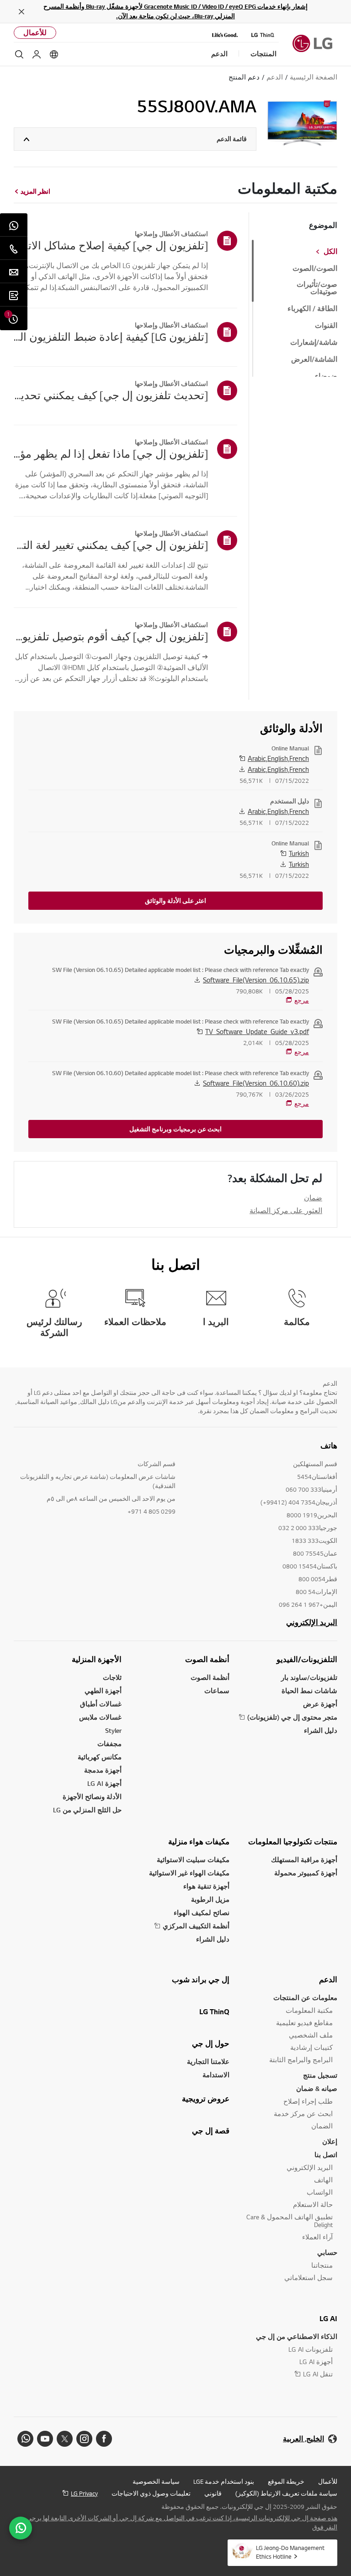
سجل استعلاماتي (308, 2278)
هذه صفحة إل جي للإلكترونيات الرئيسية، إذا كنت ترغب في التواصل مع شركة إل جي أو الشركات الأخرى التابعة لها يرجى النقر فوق (182, 2523)
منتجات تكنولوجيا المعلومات (293, 1842)
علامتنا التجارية (208, 2061)
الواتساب (320, 2192)
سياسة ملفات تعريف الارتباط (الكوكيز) (286, 2493)
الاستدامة (216, 2075)
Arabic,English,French (278, 758)
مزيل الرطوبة (210, 1899)
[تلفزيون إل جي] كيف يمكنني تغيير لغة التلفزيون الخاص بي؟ (111, 545)
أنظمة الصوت (207, 1659)
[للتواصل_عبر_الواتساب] (21, 2528)
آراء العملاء (317, 2237)
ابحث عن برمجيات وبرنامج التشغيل (175, 1129)
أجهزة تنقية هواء (206, 1886)
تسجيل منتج (320, 2075)
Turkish (299, 853)
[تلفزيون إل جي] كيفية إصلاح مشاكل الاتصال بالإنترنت (111, 245)
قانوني (213, 2493)
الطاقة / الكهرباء (312, 309)
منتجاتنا (322, 2265)
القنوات (326, 326)
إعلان (330, 2141)
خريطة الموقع (286, 2481)
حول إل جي (211, 2043)
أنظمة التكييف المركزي (196, 1926)
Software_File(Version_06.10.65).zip (256, 980)
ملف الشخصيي (311, 2035)
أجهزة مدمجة (103, 1770)
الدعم (328, 1980)
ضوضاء (326, 376)
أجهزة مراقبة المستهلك (304, 1860)
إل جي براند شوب (201, 1980)
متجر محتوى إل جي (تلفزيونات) (292, 1717)
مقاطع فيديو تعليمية (304, 2023)
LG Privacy (84, 2493)
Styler (113, 1730)
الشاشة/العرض (314, 359)
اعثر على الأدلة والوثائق (175, 901)
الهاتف (323, 2180)
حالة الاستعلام (313, 2204)
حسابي (327, 2252)
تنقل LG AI (318, 2374)
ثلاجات (112, 1677)
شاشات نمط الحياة (309, 1691)
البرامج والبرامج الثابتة (301, 2060)
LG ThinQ (214, 2011)
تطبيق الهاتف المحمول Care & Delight (290, 2221)
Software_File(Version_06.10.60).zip (256, 1083)
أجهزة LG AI (104, 1783)
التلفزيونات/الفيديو (307, 1659)
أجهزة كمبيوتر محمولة (306, 1873)
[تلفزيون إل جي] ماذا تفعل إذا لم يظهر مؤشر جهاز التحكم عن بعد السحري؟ (111, 454)
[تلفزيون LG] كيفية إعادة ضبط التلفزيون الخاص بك (111, 337)
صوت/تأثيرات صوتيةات (317, 288)
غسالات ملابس (100, 1717)
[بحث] (19, 54)
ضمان (313, 1198)
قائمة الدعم (232, 139)
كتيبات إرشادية (311, 2047)
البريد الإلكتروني (312, 1622)
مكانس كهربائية (100, 1757)
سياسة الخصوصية (156, 2481)
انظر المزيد (35, 191)
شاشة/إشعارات (314, 343)
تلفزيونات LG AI (311, 2349)
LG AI (328, 2318)
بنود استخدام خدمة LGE (224, 2481)
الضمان (322, 2126)
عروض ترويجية (206, 2099)
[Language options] (54, 54)
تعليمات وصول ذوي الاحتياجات (151, 2493)
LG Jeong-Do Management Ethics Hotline (290, 2552)
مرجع (302, 1000)
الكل (330, 252)
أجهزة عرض (320, 1704)
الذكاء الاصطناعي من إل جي (297, 2336)
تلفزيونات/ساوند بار (309, 1677)
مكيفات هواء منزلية (199, 1842)
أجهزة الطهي (103, 1691)
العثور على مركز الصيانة (286, 1210)
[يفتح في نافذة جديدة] (104, 2439)
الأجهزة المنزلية (97, 1659)
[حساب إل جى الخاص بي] (37, 54)
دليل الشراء (321, 1730)
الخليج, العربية (303, 2439)
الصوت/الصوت (315, 269)
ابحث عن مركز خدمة (303, 2114)
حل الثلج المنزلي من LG (87, 1810)
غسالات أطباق (101, 1704)
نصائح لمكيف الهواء (202, 1913)
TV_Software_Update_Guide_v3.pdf (257, 1031)
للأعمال (35, 33)
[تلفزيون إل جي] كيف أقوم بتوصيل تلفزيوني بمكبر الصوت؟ (111, 636)
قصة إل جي (211, 2131)
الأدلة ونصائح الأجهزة (92, 1797)
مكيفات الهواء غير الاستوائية (189, 1873)
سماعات (217, 1691)
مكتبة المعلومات (309, 2010)
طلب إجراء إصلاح (308, 2101)
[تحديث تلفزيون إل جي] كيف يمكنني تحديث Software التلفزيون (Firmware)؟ (111, 395)
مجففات (109, 1744)
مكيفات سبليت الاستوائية (193, 1860)
